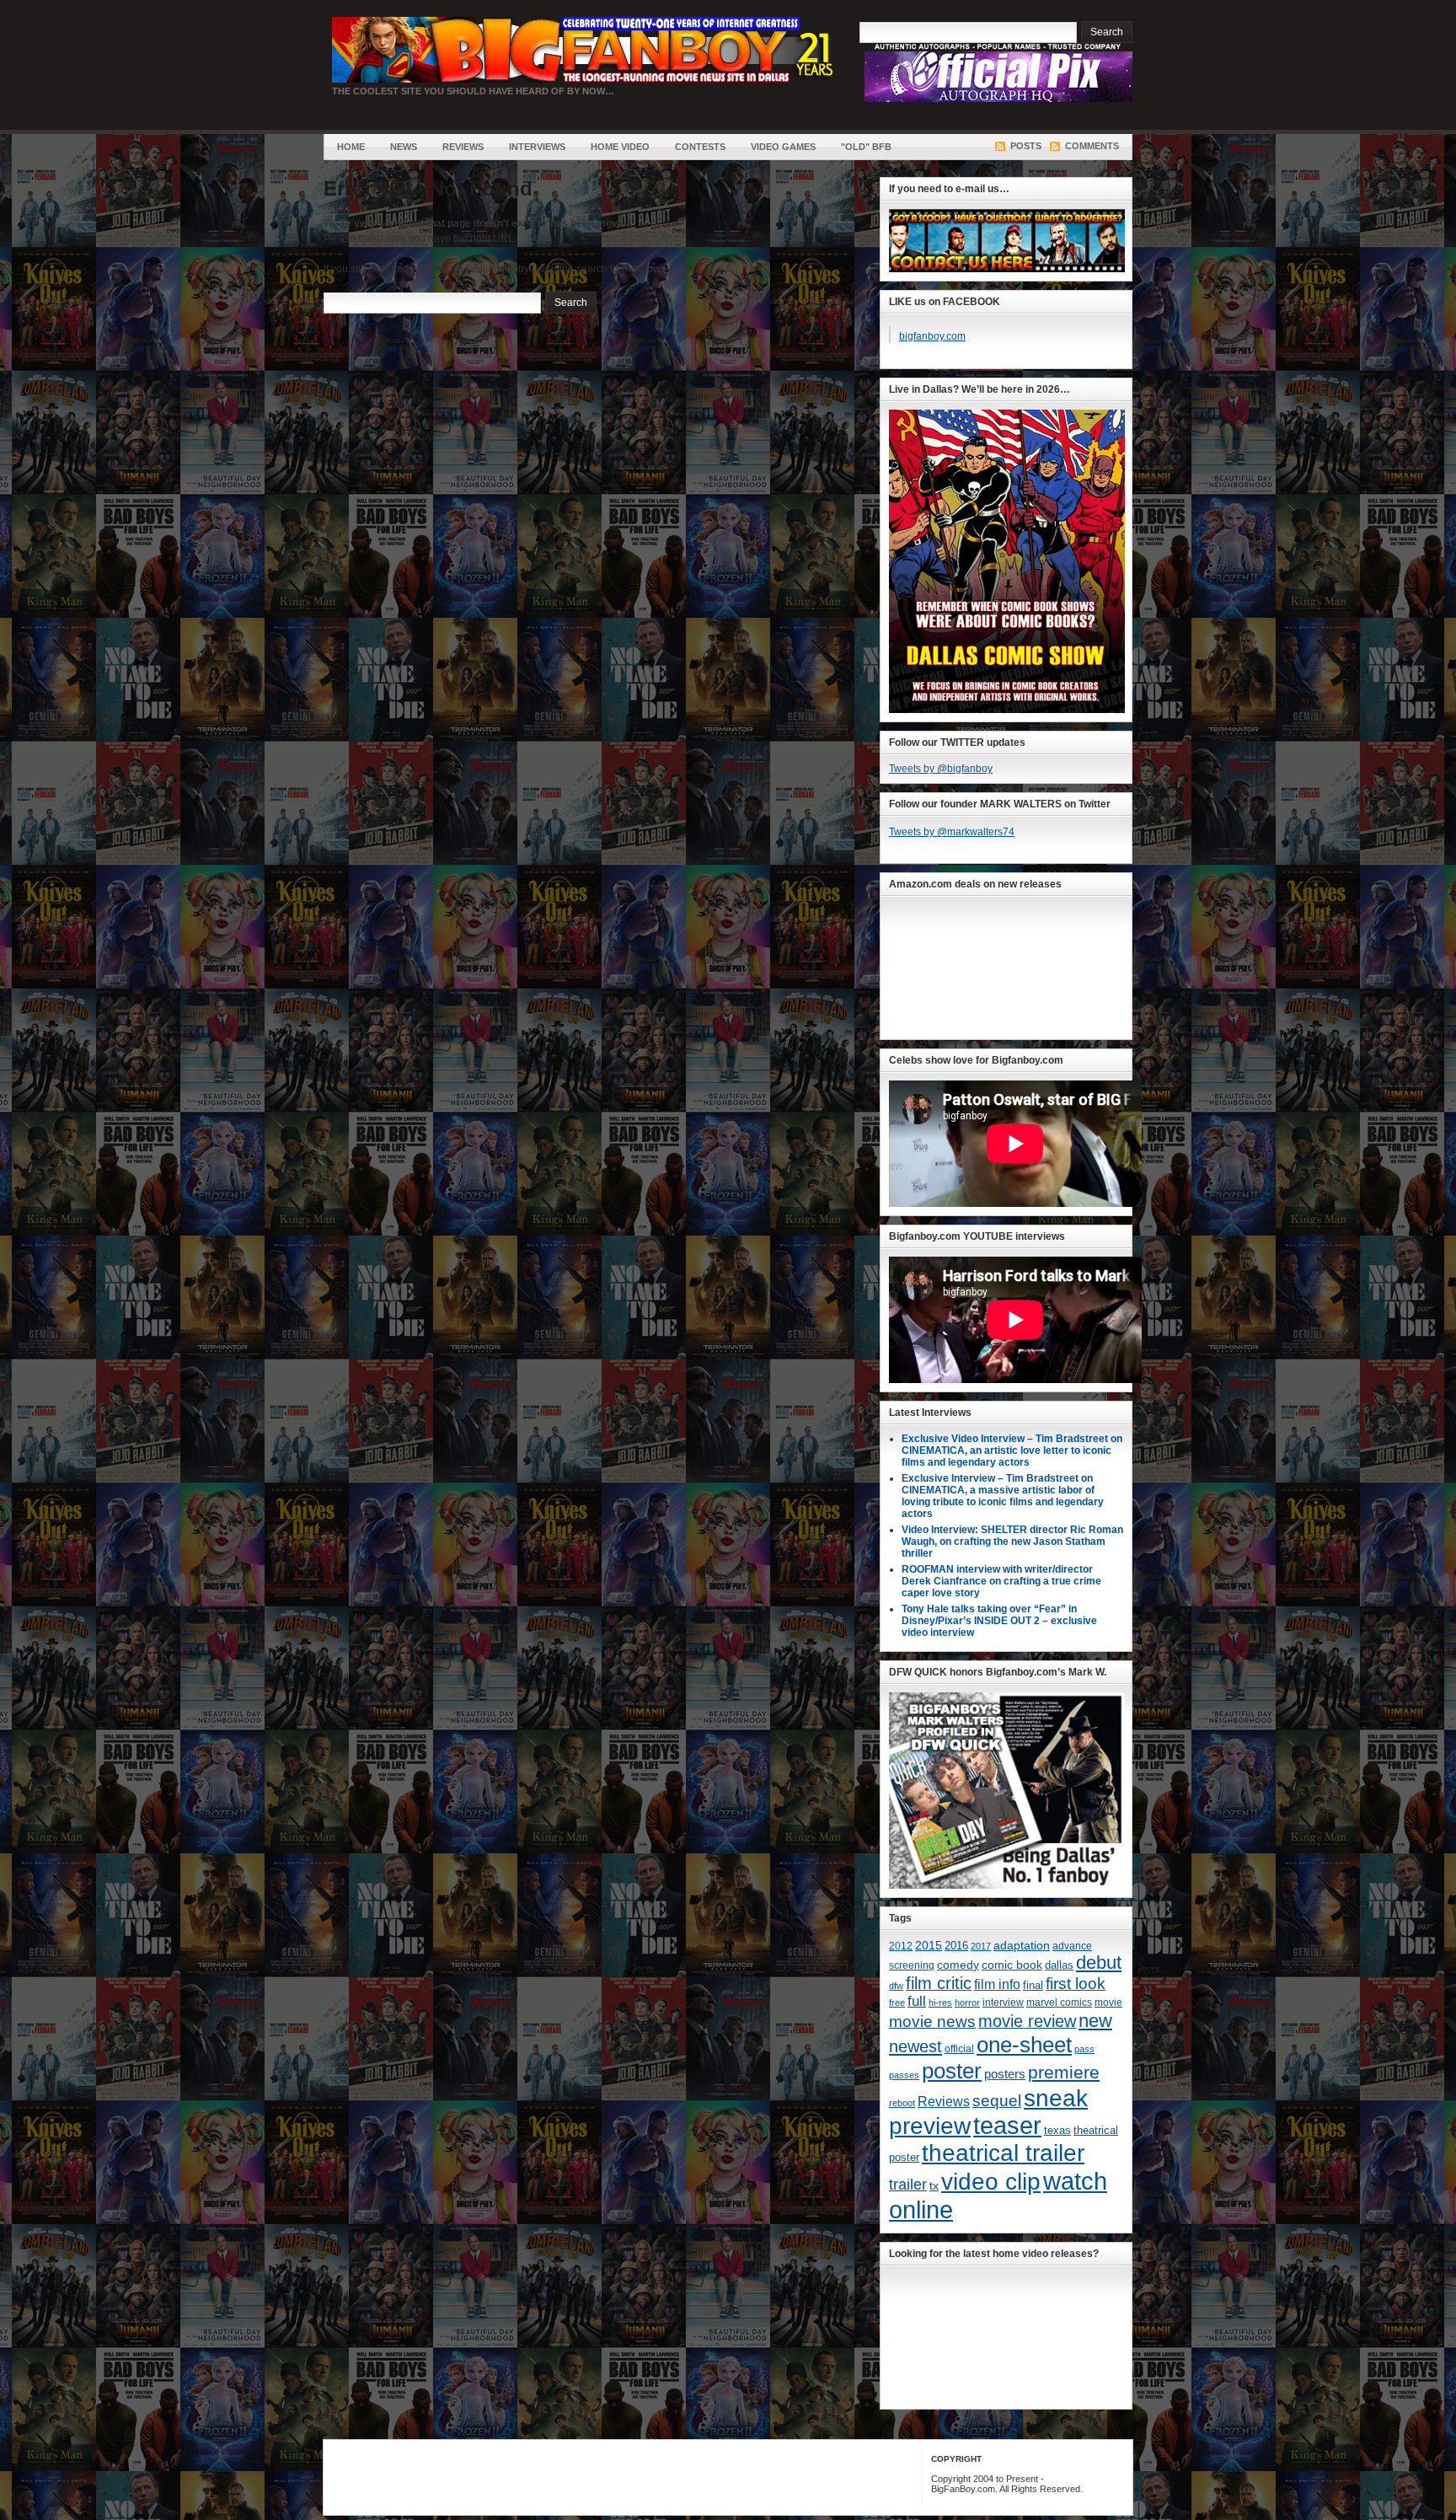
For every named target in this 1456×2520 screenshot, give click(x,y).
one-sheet (1024, 2045)
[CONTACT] (1007, 269)
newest (915, 2046)
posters (1005, 2074)
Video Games (783, 147)
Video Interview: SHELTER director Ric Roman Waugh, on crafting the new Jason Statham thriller (1012, 1541)
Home (351, 147)
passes (904, 2075)
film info (997, 1984)
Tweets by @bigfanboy (941, 769)
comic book (1012, 1965)
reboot (902, 2103)
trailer (908, 2185)
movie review (1027, 2021)
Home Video (620, 147)
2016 (956, 1946)
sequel (997, 2100)
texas (1057, 2130)
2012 (901, 1946)
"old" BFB (866, 147)
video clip (991, 2181)
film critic (939, 1983)
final (1033, 1985)
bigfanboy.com (932, 336)
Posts (1026, 146)
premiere (1064, 2072)
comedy (958, 1965)
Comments (1092, 146)
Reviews (463, 147)
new (1095, 2021)
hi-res (940, 2003)
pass (1084, 2049)
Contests (700, 147)
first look (1076, 1984)
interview (1003, 2003)
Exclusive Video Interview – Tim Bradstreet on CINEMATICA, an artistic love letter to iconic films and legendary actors (1012, 1450)
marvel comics (1059, 2003)
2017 (981, 1946)
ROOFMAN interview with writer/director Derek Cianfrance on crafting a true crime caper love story (1001, 1581)
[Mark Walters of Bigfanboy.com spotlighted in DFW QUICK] (1007, 1885)
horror (967, 2003)
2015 (929, 1946)
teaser (1007, 2126)
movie (1108, 2003)
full (917, 2001)
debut (1099, 1962)
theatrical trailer (1003, 2153)
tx (934, 2186)
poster (952, 2071)
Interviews (537, 147)
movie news (932, 2021)
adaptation (1022, 1945)
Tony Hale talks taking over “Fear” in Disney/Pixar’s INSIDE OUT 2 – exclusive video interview (999, 1621)
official (959, 2049)
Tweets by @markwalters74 (952, 832)
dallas (1059, 1965)
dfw (896, 1986)
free (897, 2003)
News (404, 147)
